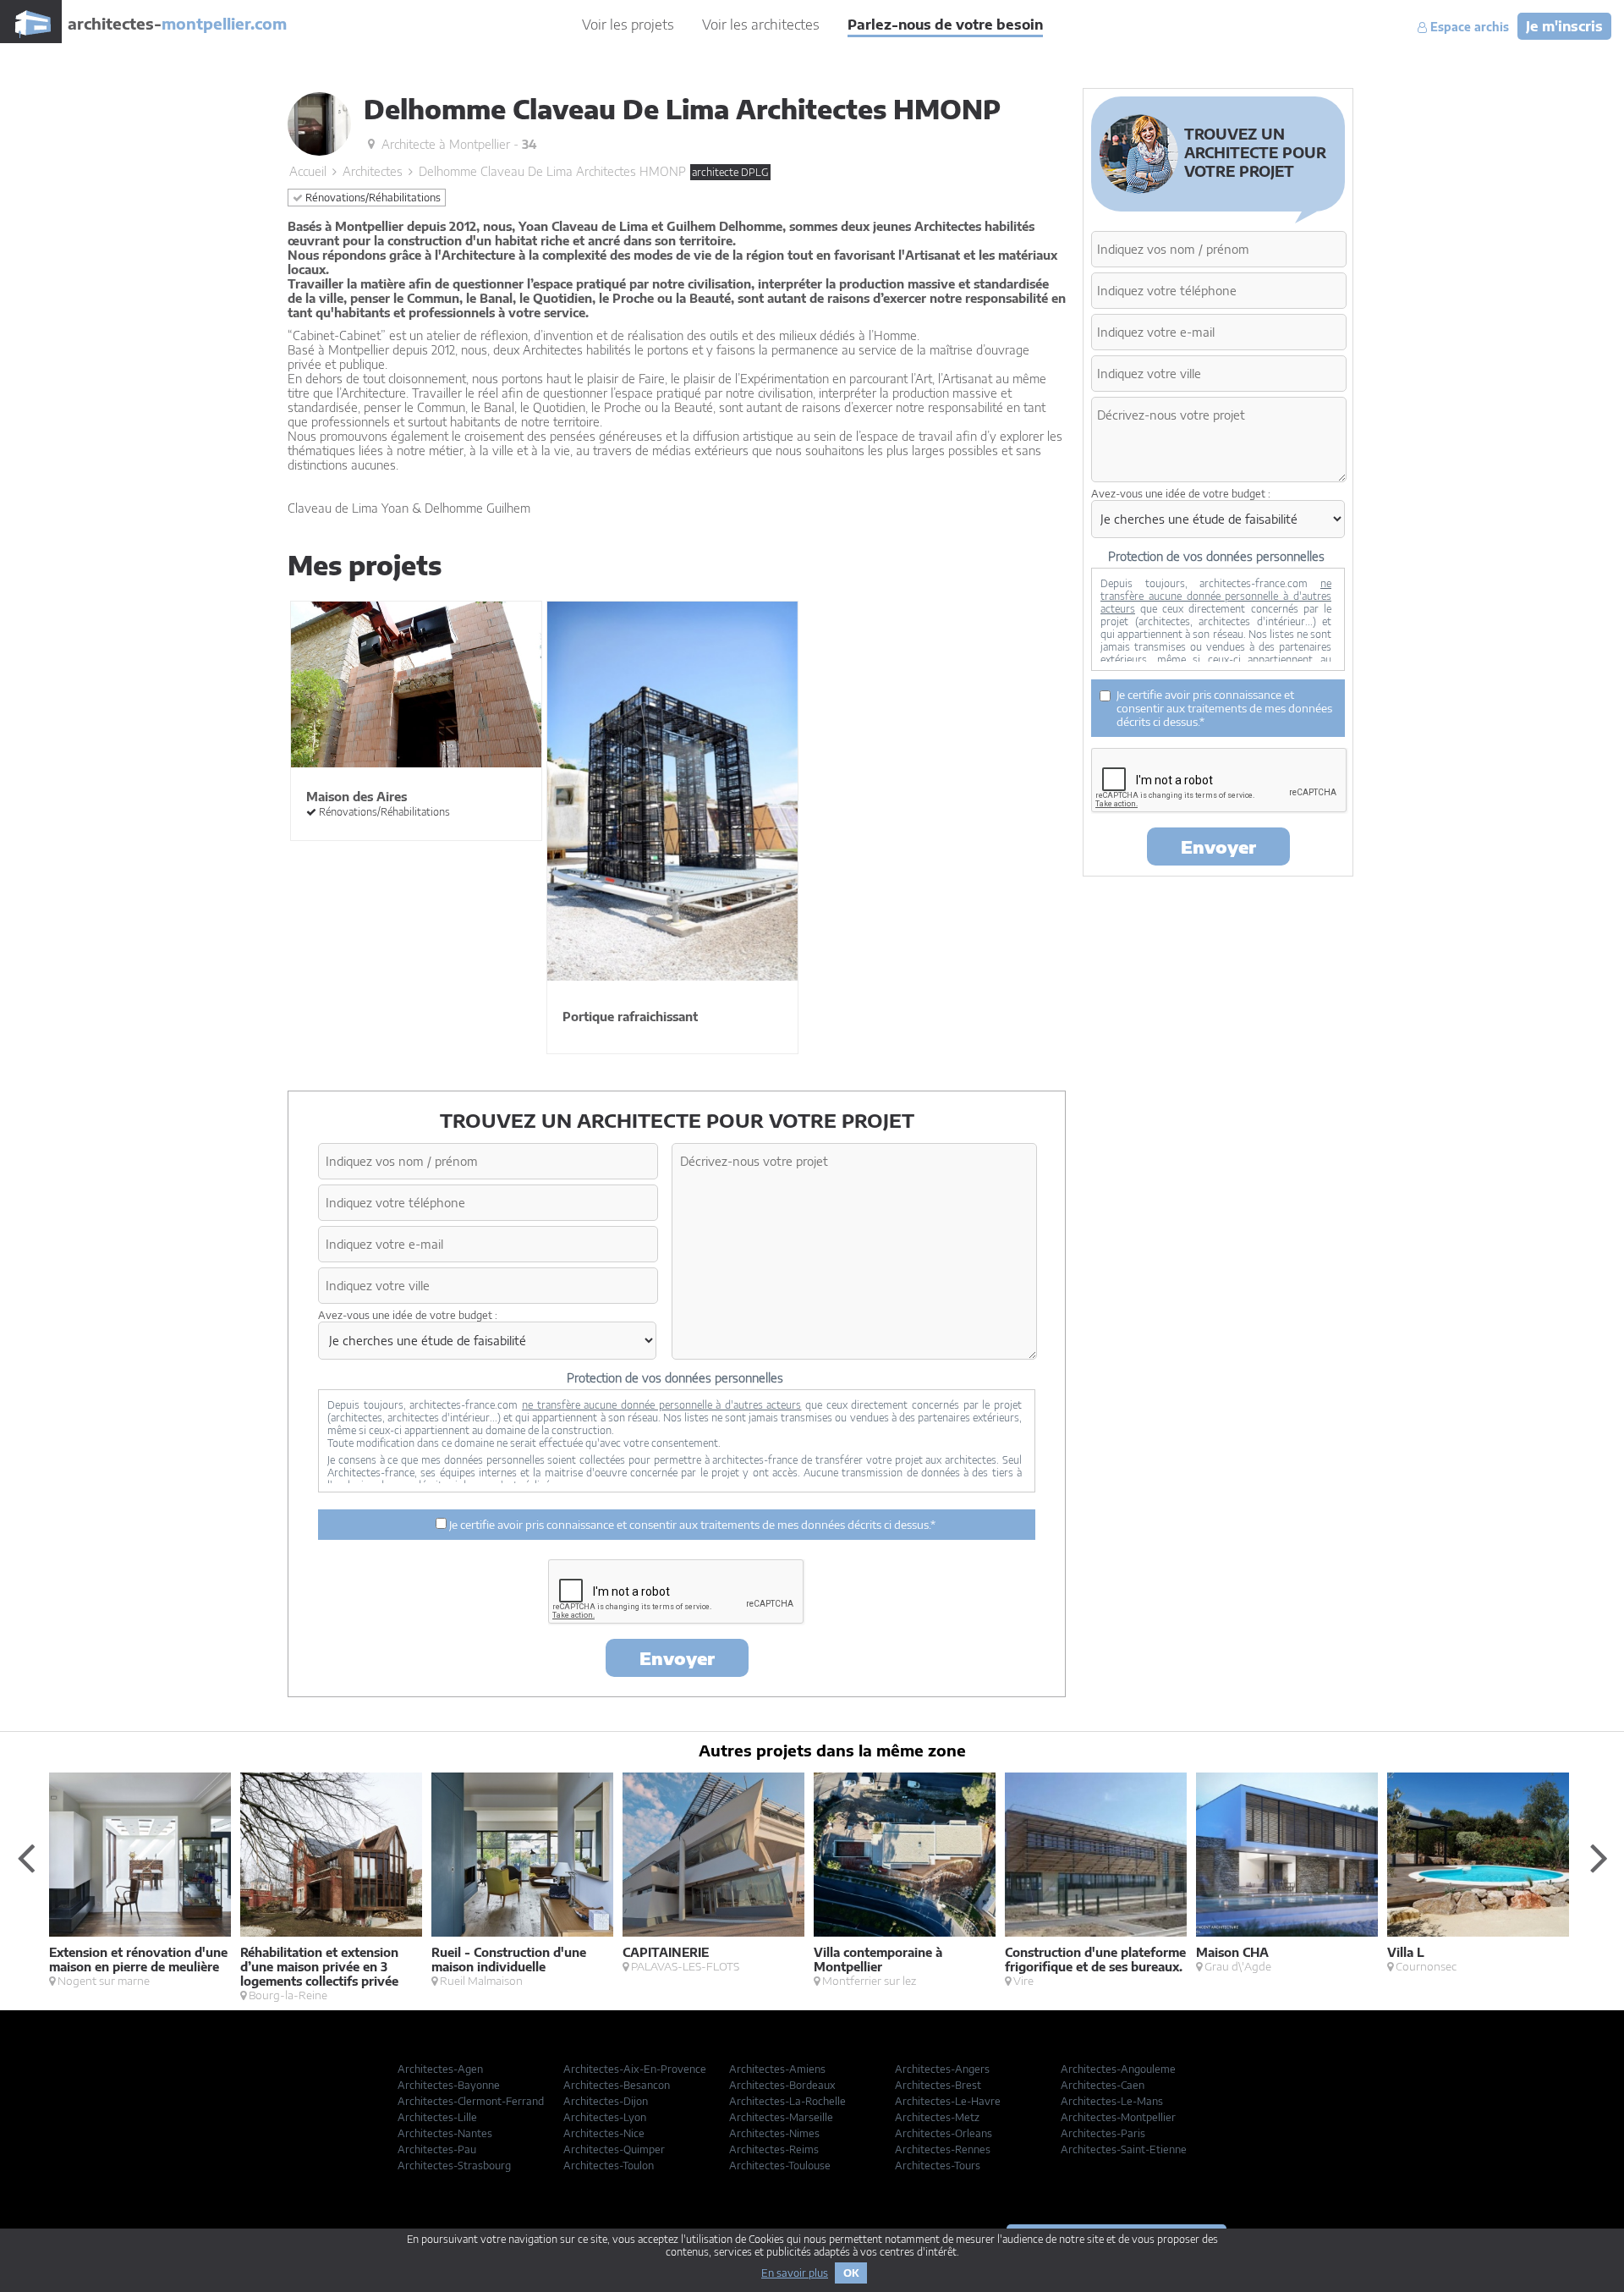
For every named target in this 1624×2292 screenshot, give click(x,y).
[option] (145, 1880)
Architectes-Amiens (777, 2069)
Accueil (308, 171)
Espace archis (1468, 27)
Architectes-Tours (938, 2166)
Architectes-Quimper (614, 2149)
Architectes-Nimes (774, 2133)
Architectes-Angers (942, 2069)
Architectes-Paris (1103, 2133)
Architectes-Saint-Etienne (1124, 2149)
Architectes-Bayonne (449, 2085)
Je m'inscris (1564, 26)
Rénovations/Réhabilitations (372, 198)
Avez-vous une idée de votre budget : (408, 1315)
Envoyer (677, 1658)
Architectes (373, 171)
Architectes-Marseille (781, 2117)
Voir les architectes (761, 25)
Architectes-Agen (440, 2069)
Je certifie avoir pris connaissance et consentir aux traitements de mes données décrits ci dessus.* (691, 1525)
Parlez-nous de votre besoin (945, 25)
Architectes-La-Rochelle (787, 2101)
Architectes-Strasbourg (454, 2166)
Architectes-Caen (1103, 2085)
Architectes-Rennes (943, 2149)
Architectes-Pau (437, 2149)
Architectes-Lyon (605, 2117)
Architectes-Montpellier (1118, 2117)
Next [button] (1599, 1857)
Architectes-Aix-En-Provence (635, 2069)
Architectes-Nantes (445, 2133)
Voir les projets (628, 25)
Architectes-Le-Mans (1112, 2101)
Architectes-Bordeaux (782, 2085)
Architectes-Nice (604, 2133)
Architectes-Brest (938, 2085)
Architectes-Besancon (617, 2085)
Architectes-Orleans (944, 2133)
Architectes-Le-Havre (948, 2101)
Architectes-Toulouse (780, 2166)
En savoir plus (795, 2273)
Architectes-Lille (437, 2117)
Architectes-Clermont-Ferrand (471, 2101)
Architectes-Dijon (606, 2101)
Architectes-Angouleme (1118, 2069)
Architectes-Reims (774, 2149)
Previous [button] (25, 1857)
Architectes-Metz (937, 2117)
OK (851, 2273)
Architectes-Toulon (609, 2166)
